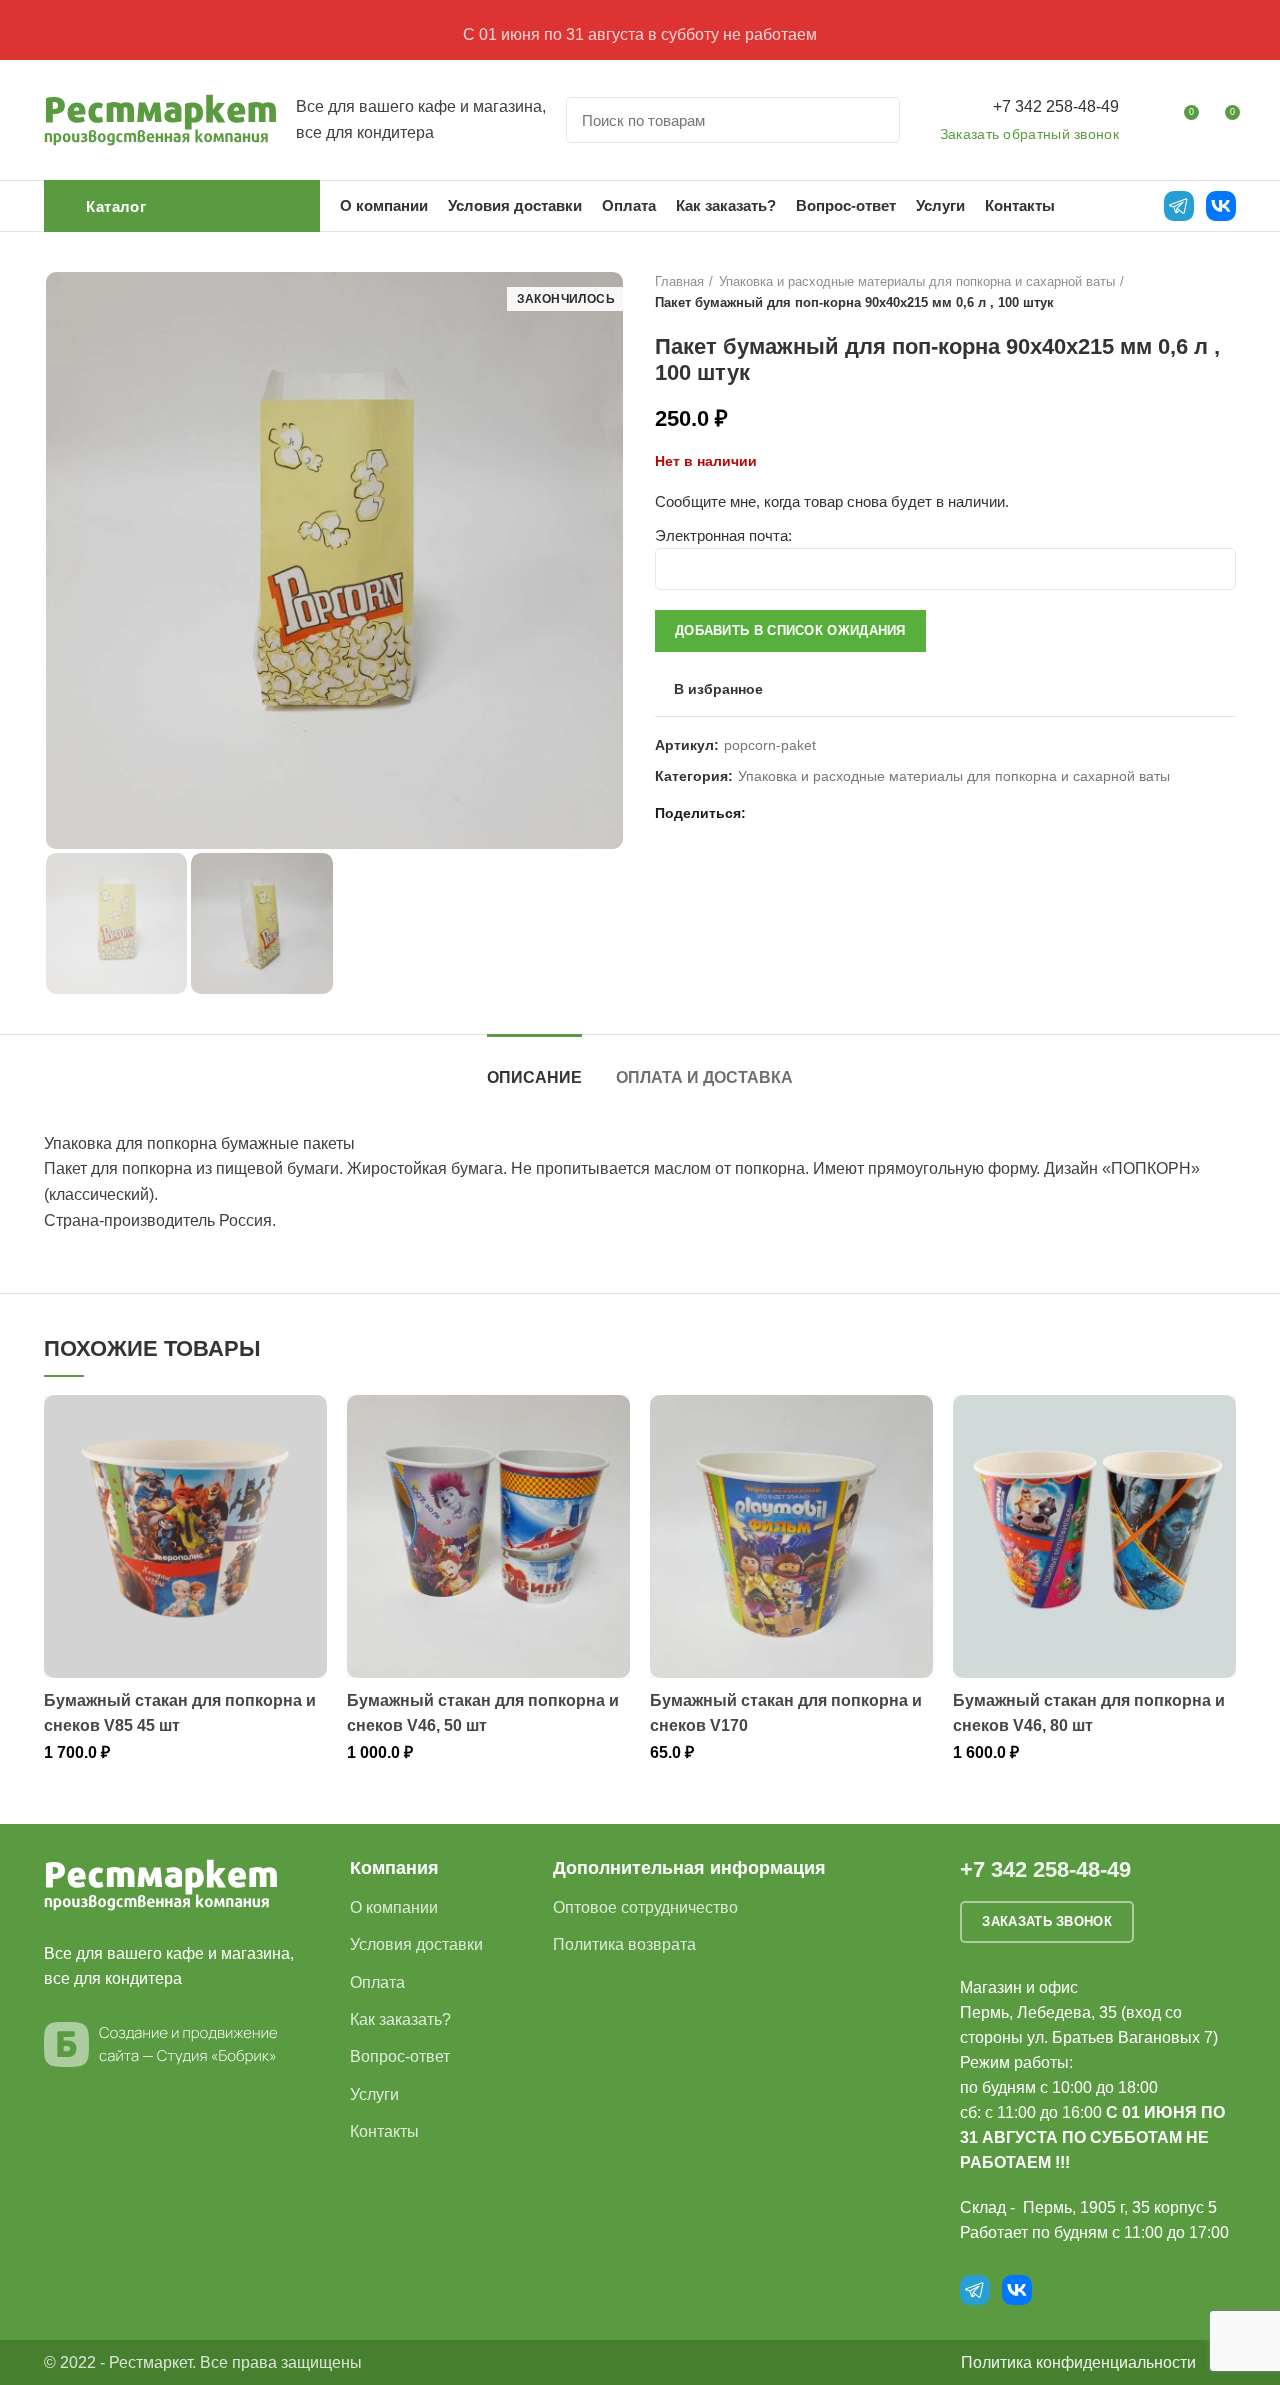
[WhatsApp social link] (789, 813)
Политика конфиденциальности (1078, 2362)
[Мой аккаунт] (1146, 120)
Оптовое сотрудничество (645, 1907)
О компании (394, 1907)
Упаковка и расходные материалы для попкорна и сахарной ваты (917, 281)
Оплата (377, 1982)
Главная (679, 281)
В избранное (718, 689)
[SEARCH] (873, 120)
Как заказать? (400, 2019)
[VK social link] (812, 813)
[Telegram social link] (835, 813)
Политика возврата (624, 1944)
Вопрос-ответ (400, 2056)
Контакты (384, 2131)
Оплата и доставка (704, 1077)
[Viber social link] (858, 813)
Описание (534, 1077)
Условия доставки (416, 1944)
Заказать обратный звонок (1029, 134)
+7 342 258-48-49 (1056, 106)
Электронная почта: (723, 535)
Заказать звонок (1047, 1921)
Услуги (374, 2094)
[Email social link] (766, 813)
